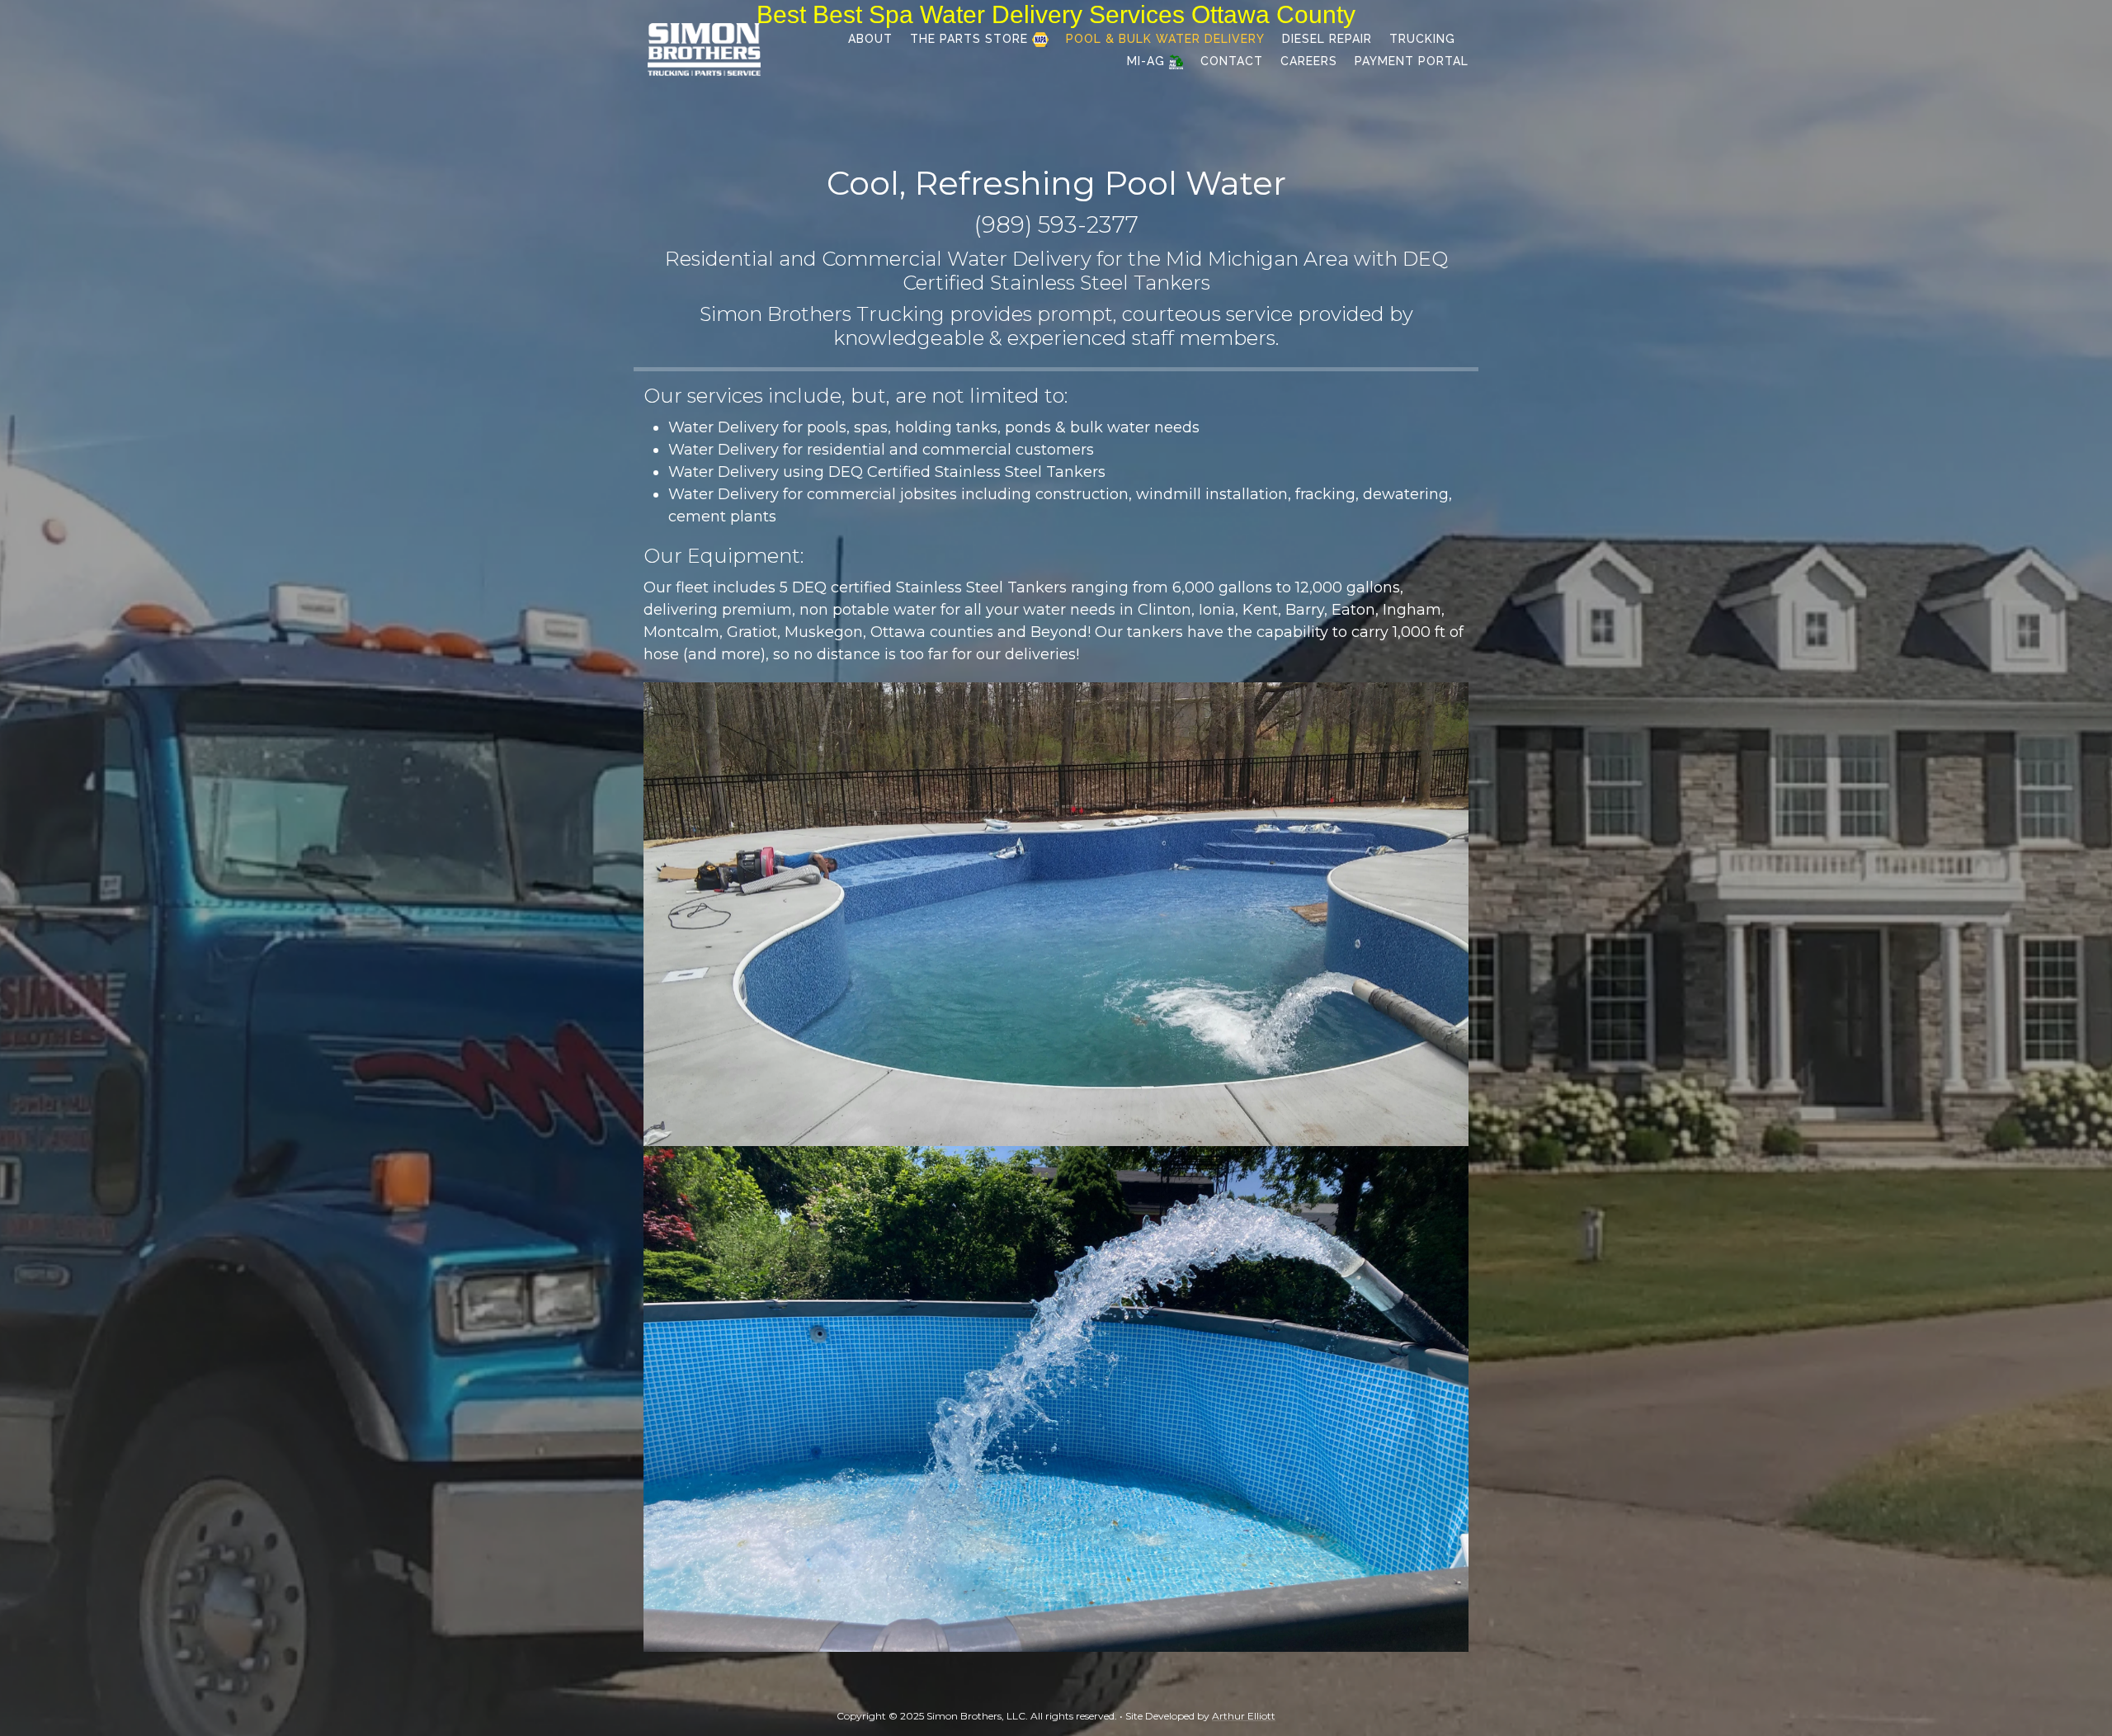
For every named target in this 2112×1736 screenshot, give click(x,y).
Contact (1232, 61)
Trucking (1422, 39)
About (870, 39)
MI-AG (1148, 61)
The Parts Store (971, 39)
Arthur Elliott (1244, 1716)
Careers (1309, 61)
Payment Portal (1412, 61)
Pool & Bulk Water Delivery (1165, 39)
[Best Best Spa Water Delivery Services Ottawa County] (704, 48)
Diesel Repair (1327, 39)
